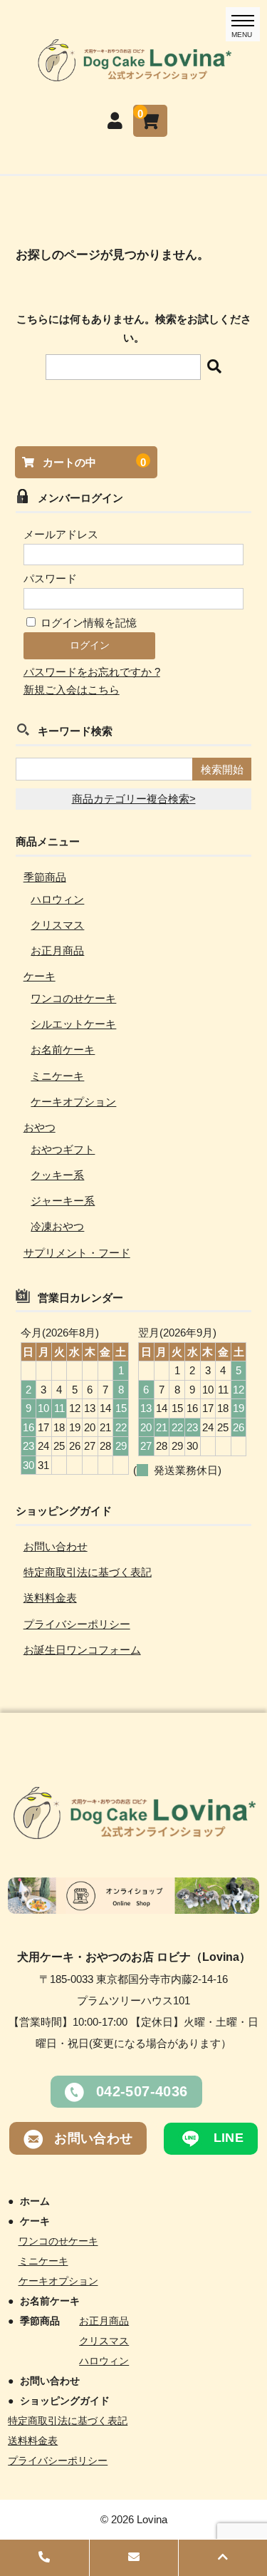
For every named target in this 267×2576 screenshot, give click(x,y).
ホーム (35, 2201)
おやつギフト (63, 1149)
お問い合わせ (56, 1546)
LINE (226, 2138)
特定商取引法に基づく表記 (88, 1572)
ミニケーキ (57, 1076)
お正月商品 (57, 950)
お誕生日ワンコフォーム (82, 1650)
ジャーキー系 (63, 1201)
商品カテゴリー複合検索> (134, 799)
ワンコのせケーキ (73, 998)
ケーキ (40, 976)
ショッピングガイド (64, 2401)
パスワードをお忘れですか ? (92, 672)
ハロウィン (57, 899)
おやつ (40, 1127)
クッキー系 (57, 1175)
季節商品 (45, 877)
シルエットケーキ (73, 1024)
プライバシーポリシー (77, 1624)
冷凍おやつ (57, 1226)
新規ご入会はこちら (72, 690)
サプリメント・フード (77, 1253)
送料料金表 (50, 1598)
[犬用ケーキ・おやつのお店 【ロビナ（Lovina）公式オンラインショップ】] (134, 73)
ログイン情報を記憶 (87, 623)
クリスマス (57, 925)
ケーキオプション (73, 1102)
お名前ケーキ (63, 1050)
